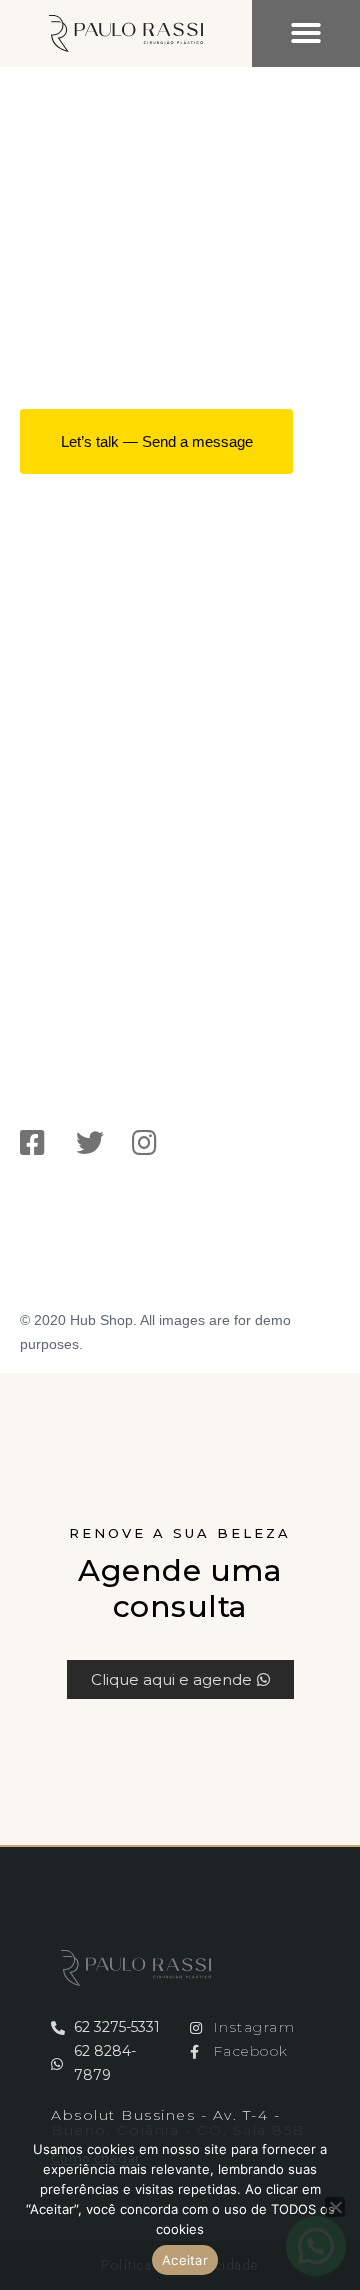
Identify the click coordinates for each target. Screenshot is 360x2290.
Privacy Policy (84, 762)
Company (65, 626)
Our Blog (63, 728)
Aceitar (185, 2260)
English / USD (58, 1275)
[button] (306, 33)
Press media (77, 694)
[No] (335, 2207)
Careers (60, 660)
